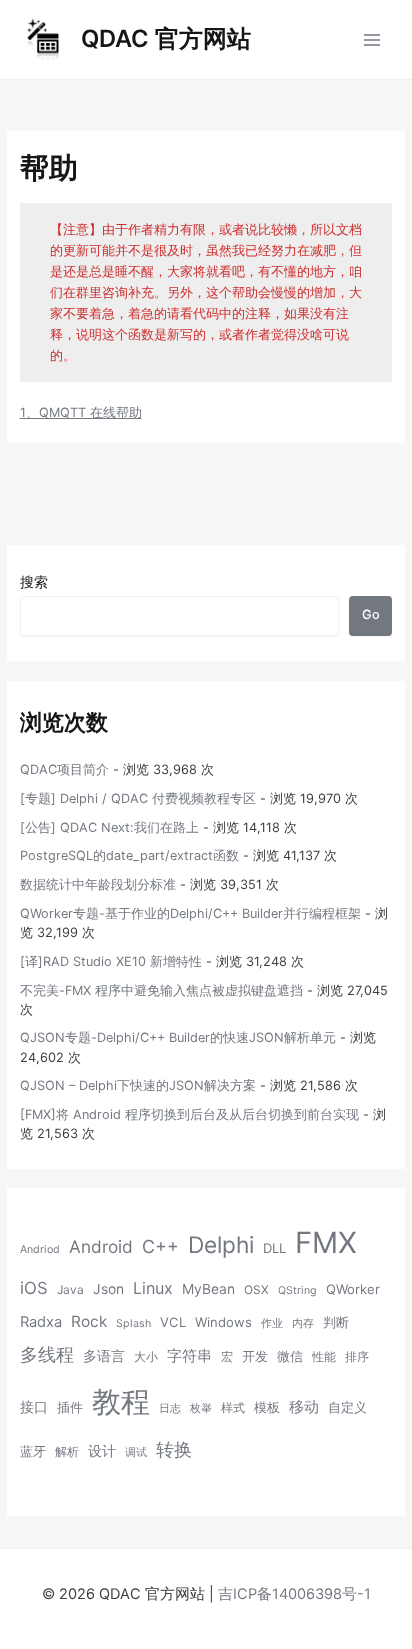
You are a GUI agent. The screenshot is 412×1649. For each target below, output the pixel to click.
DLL (274, 1248)
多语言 (104, 1356)
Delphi (221, 1244)
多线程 (47, 1354)
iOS (34, 1288)
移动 (304, 1406)
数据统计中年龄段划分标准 (98, 884)
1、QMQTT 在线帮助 (81, 412)
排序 (357, 1356)
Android (101, 1246)
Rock (89, 1321)
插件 (70, 1407)
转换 (174, 1449)
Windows (223, 1322)
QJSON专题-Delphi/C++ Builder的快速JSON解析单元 (178, 1037)
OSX (256, 1289)
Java (70, 1289)
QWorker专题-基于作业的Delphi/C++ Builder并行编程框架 (190, 913)
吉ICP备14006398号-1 (294, 1594)
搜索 (34, 581)
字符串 (189, 1356)
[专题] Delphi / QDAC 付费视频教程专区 (138, 798)
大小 (146, 1356)
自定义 (347, 1407)
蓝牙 (33, 1451)
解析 (67, 1451)
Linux (153, 1288)
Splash (133, 1323)
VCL (173, 1322)
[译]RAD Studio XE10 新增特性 (111, 961)
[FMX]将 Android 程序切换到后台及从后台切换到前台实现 (189, 1114)
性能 (324, 1356)
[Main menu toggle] (372, 39)
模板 (267, 1407)
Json (108, 1289)
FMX (326, 1242)
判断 (336, 1322)
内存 (303, 1323)
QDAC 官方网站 (166, 38)
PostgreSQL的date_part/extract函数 (129, 855)
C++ (160, 1246)
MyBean (208, 1289)
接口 (34, 1407)
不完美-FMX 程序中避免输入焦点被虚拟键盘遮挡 (161, 990)
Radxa (41, 1322)
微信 (290, 1356)
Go (371, 614)
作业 (272, 1323)
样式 (233, 1407)
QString (297, 1290)
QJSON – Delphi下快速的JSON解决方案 (138, 1085)
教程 (121, 1401)
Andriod (40, 1249)
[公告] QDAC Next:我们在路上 (109, 827)
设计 (102, 1451)
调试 (136, 1452)
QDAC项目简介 (64, 769)
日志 (170, 1408)
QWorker (353, 1289)
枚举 (201, 1408)
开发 (255, 1356)
